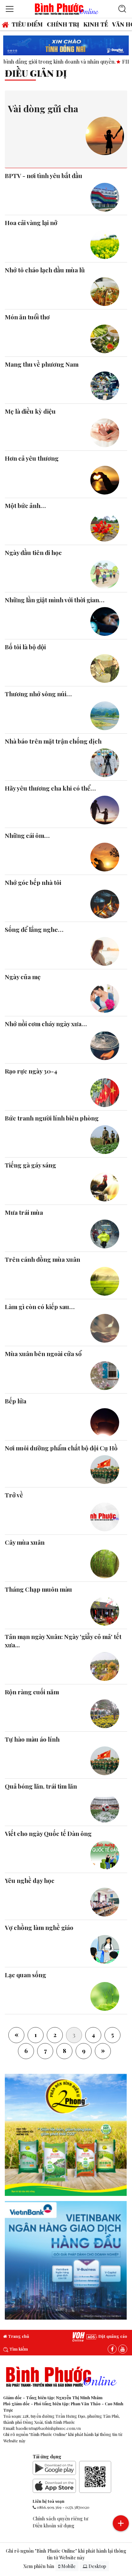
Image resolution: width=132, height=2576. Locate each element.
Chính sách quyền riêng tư (60, 2518)
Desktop (97, 2566)
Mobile (68, 2566)
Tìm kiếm (18, 2349)
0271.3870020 (77, 2507)
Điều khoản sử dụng (54, 2525)
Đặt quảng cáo (112, 2336)
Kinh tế (96, 24)
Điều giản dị (36, 73)
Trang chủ (18, 2336)
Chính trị (63, 24)
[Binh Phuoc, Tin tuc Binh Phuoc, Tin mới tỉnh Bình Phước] (67, 8)
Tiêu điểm (27, 24)
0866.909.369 (49, 2507)
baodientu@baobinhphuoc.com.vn (48, 2428)
